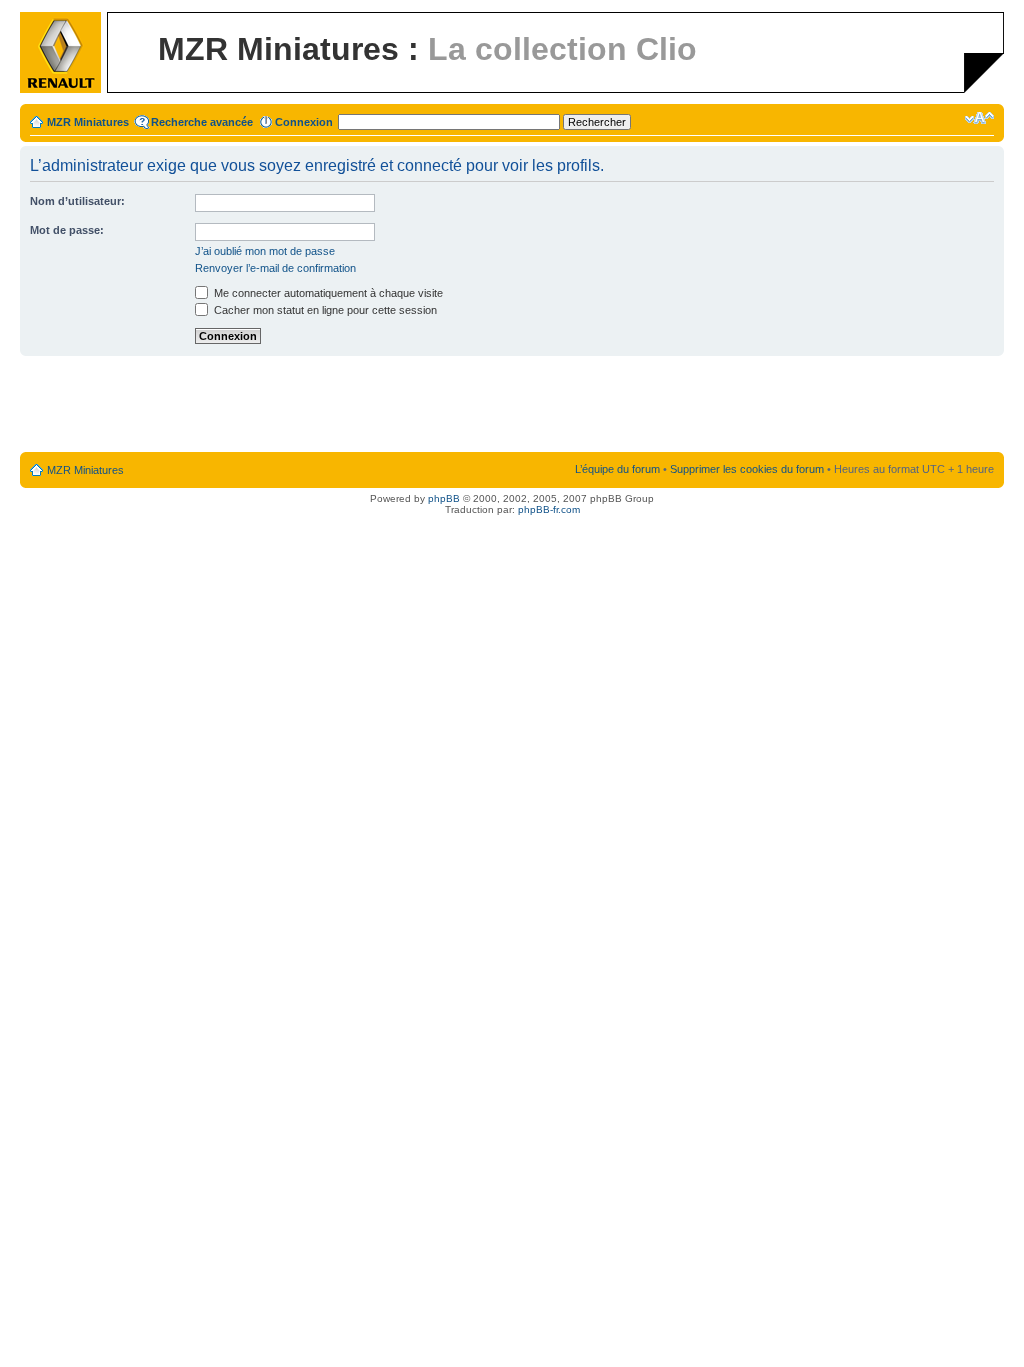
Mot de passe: (67, 230)
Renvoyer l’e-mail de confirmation (275, 268)
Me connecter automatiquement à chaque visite (327, 293)
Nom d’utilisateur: (77, 201)
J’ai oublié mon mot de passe (265, 251)
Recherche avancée (202, 122)
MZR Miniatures (88, 122)
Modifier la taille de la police (979, 118)
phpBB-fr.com (549, 509)
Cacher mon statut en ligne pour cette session (324, 310)
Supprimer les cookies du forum (747, 469)
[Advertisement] (512, 405)
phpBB (444, 498)
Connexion (304, 122)
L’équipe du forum (617, 469)
